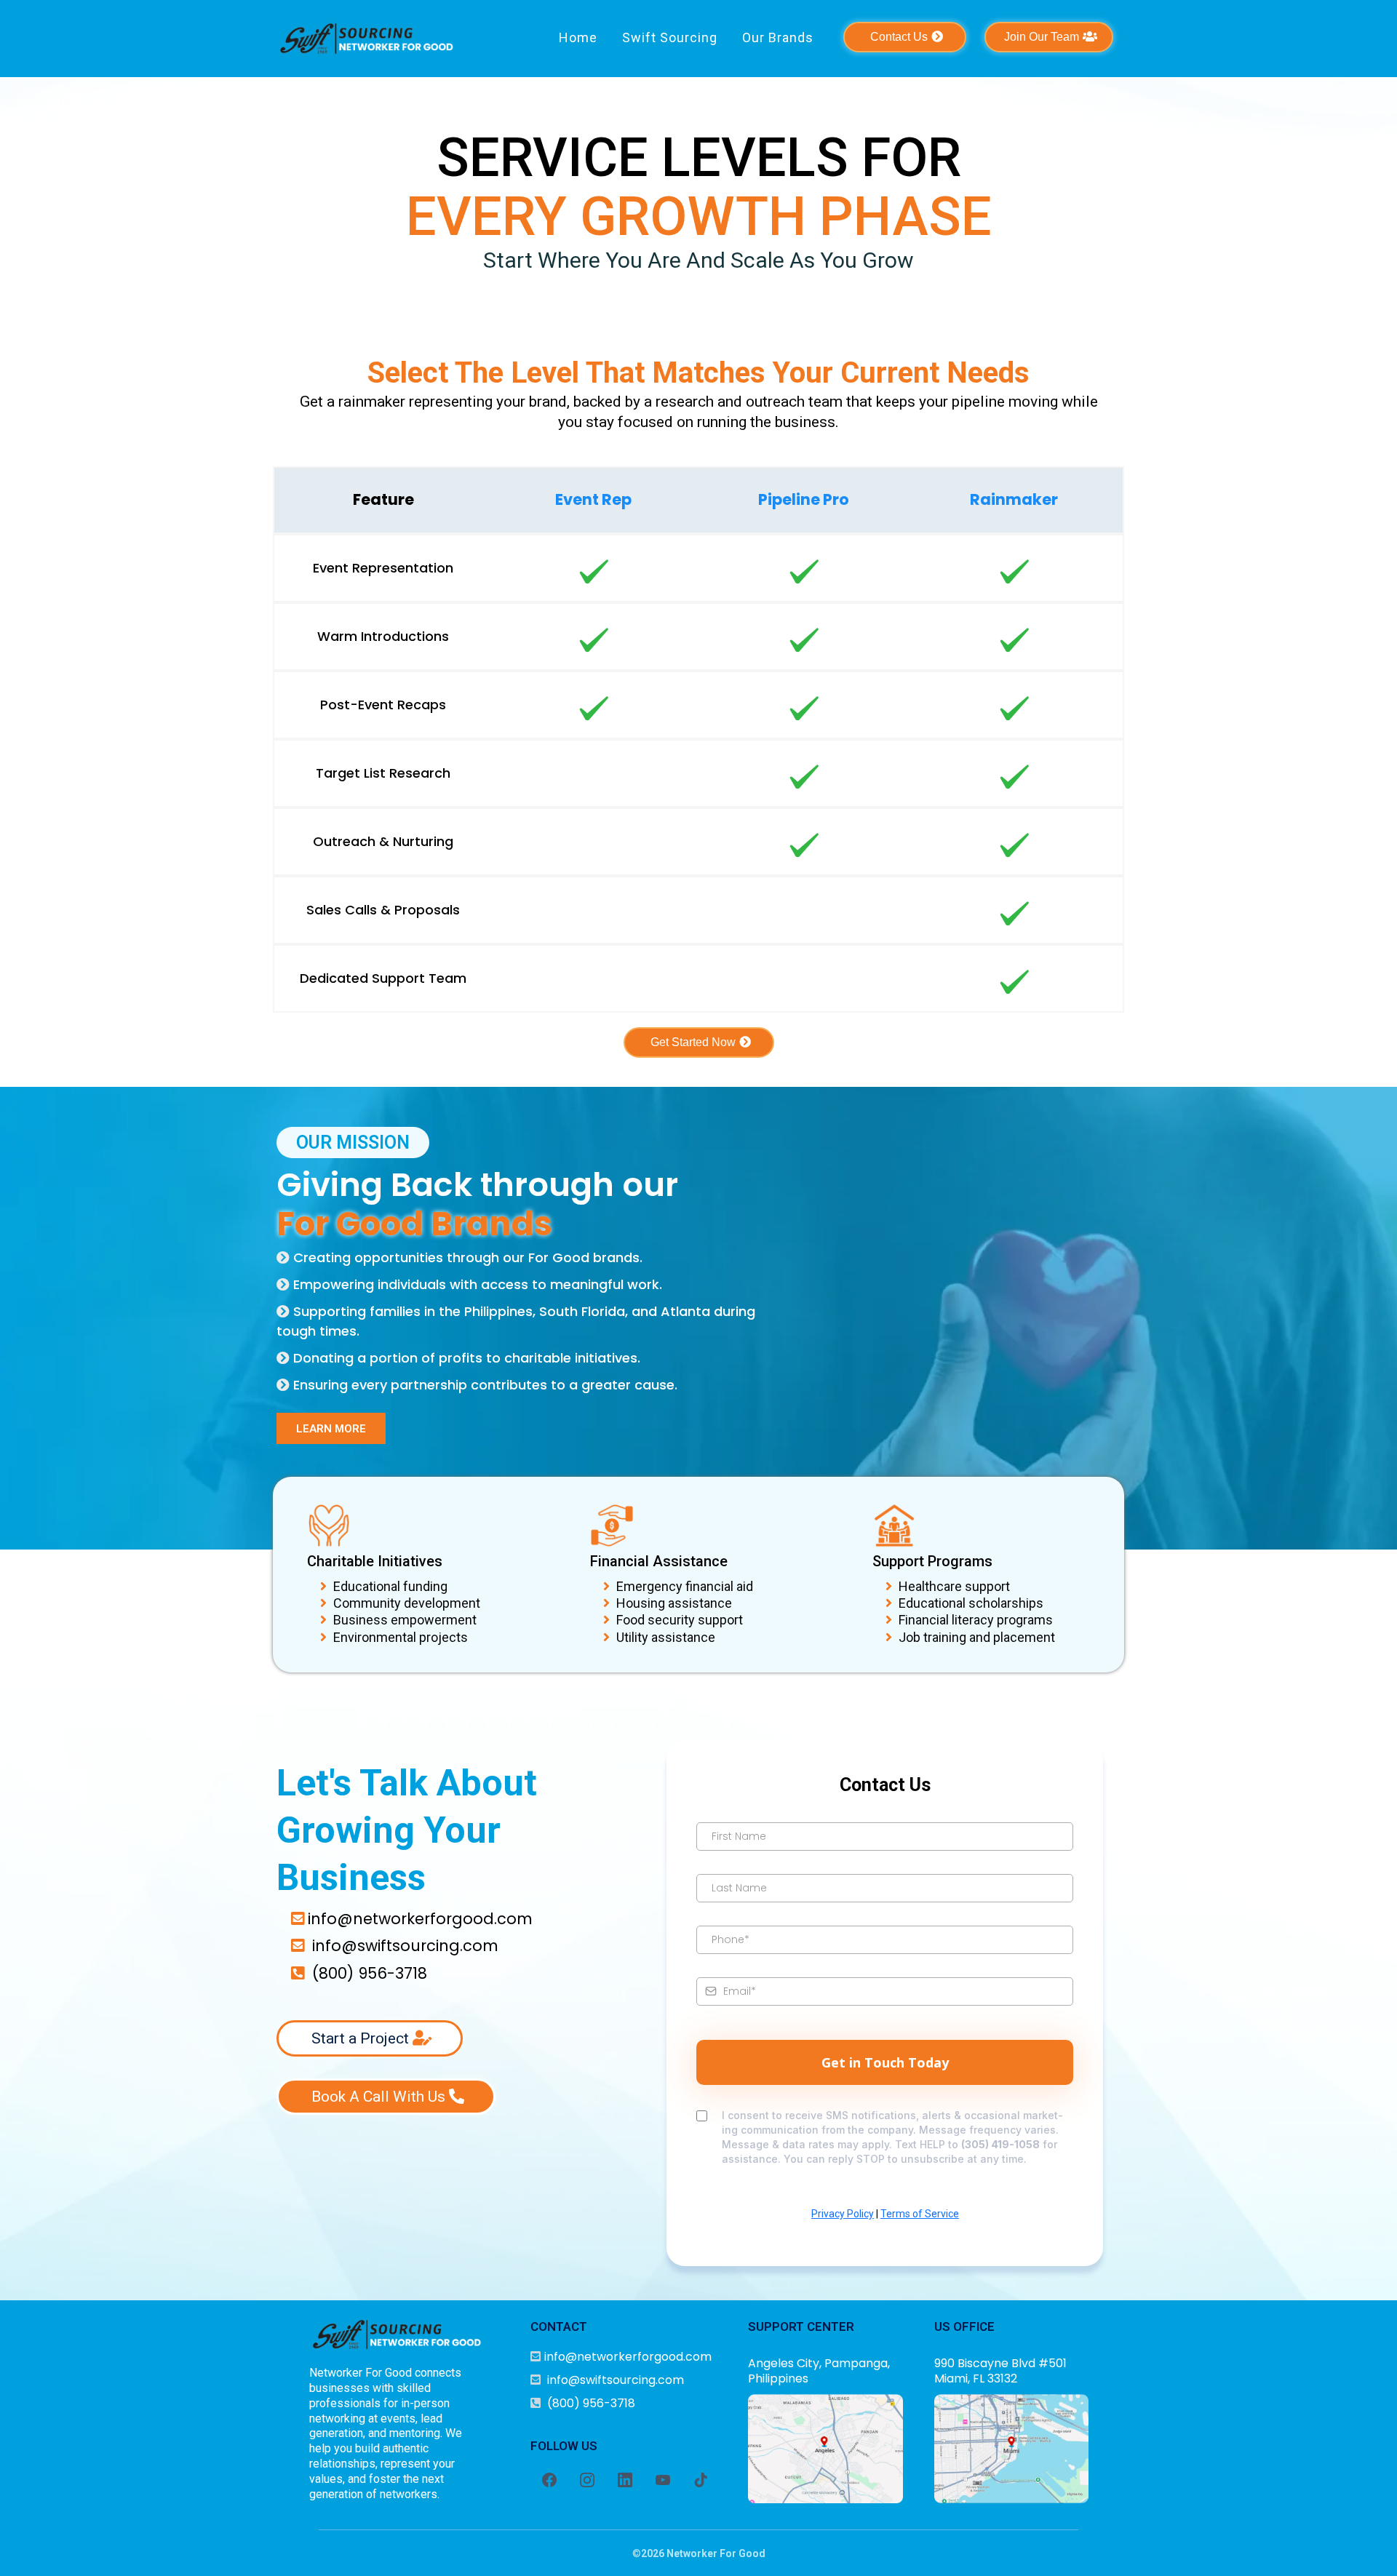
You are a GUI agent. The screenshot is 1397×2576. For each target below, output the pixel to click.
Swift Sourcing (670, 37)
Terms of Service (920, 2214)
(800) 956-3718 (370, 1973)
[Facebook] (549, 2480)
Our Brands (778, 37)
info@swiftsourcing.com (405, 1946)
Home (578, 37)
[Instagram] (587, 2480)
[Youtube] (663, 2480)
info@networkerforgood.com (420, 1919)
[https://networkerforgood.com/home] (367, 39)
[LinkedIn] (625, 2480)
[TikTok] (701, 2480)
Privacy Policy (843, 2214)
